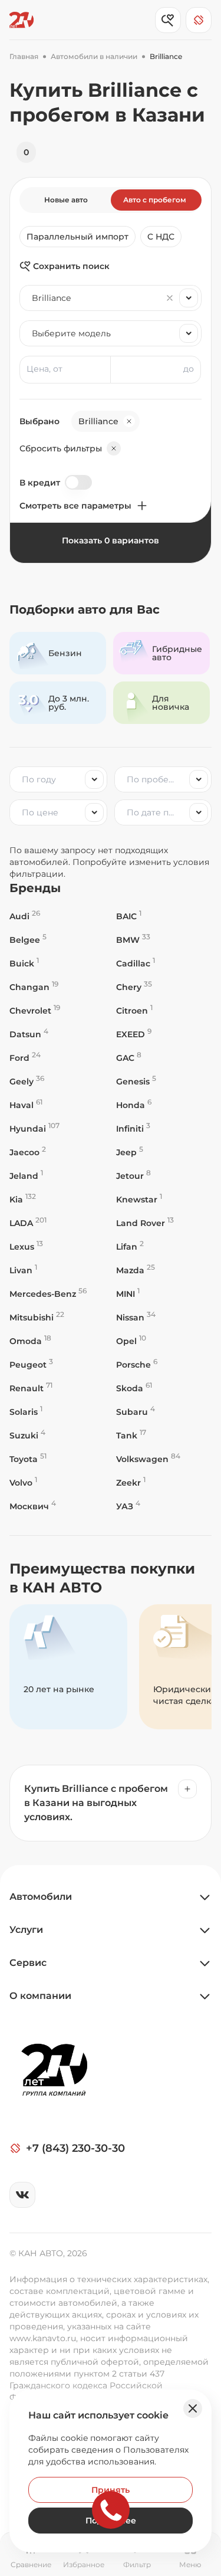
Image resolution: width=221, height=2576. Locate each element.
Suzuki (27, 1435)
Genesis (136, 1081)
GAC (129, 1058)
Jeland (26, 1176)
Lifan (130, 1246)
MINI (128, 1294)
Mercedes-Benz (48, 1294)
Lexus (26, 1246)
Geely (27, 1081)
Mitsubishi (37, 1317)
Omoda (30, 1341)
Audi (25, 916)
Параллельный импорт (77, 237)
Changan (34, 987)
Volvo (23, 1482)
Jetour (133, 1176)
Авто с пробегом (155, 200)
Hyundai (34, 1128)
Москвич (33, 1506)
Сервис (28, 1963)
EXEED (134, 1034)
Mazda (136, 1270)
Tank (131, 1435)
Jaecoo (28, 1152)
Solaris (26, 1412)
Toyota (28, 1459)
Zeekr (131, 1482)
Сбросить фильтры (61, 448)
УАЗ (128, 1506)
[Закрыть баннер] (193, 2408)
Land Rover (145, 1223)
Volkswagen (148, 1459)
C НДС (161, 237)
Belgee (28, 940)
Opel (131, 1341)
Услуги (26, 1930)
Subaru (136, 1412)
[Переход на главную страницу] (22, 20)
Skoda (134, 1388)
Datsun (29, 1034)
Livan (23, 1270)
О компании (40, 1996)
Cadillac (136, 963)
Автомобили (41, 1897)
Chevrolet (35, 1010)
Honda (134, 1105)
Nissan (136, 1317)
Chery (134, 987)
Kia (23, 1199)
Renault (31, 1388)
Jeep (130, 1152)
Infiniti (133, 1128)
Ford (25, 1058)
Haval (26, 1105)
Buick (24, 963)
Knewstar (139, 1199)
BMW (133, 940)
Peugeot (31, 1364)
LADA (28, 1223)
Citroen (134, 1010)
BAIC (129, 916)
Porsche (137, 1364)
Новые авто (66, 200)
